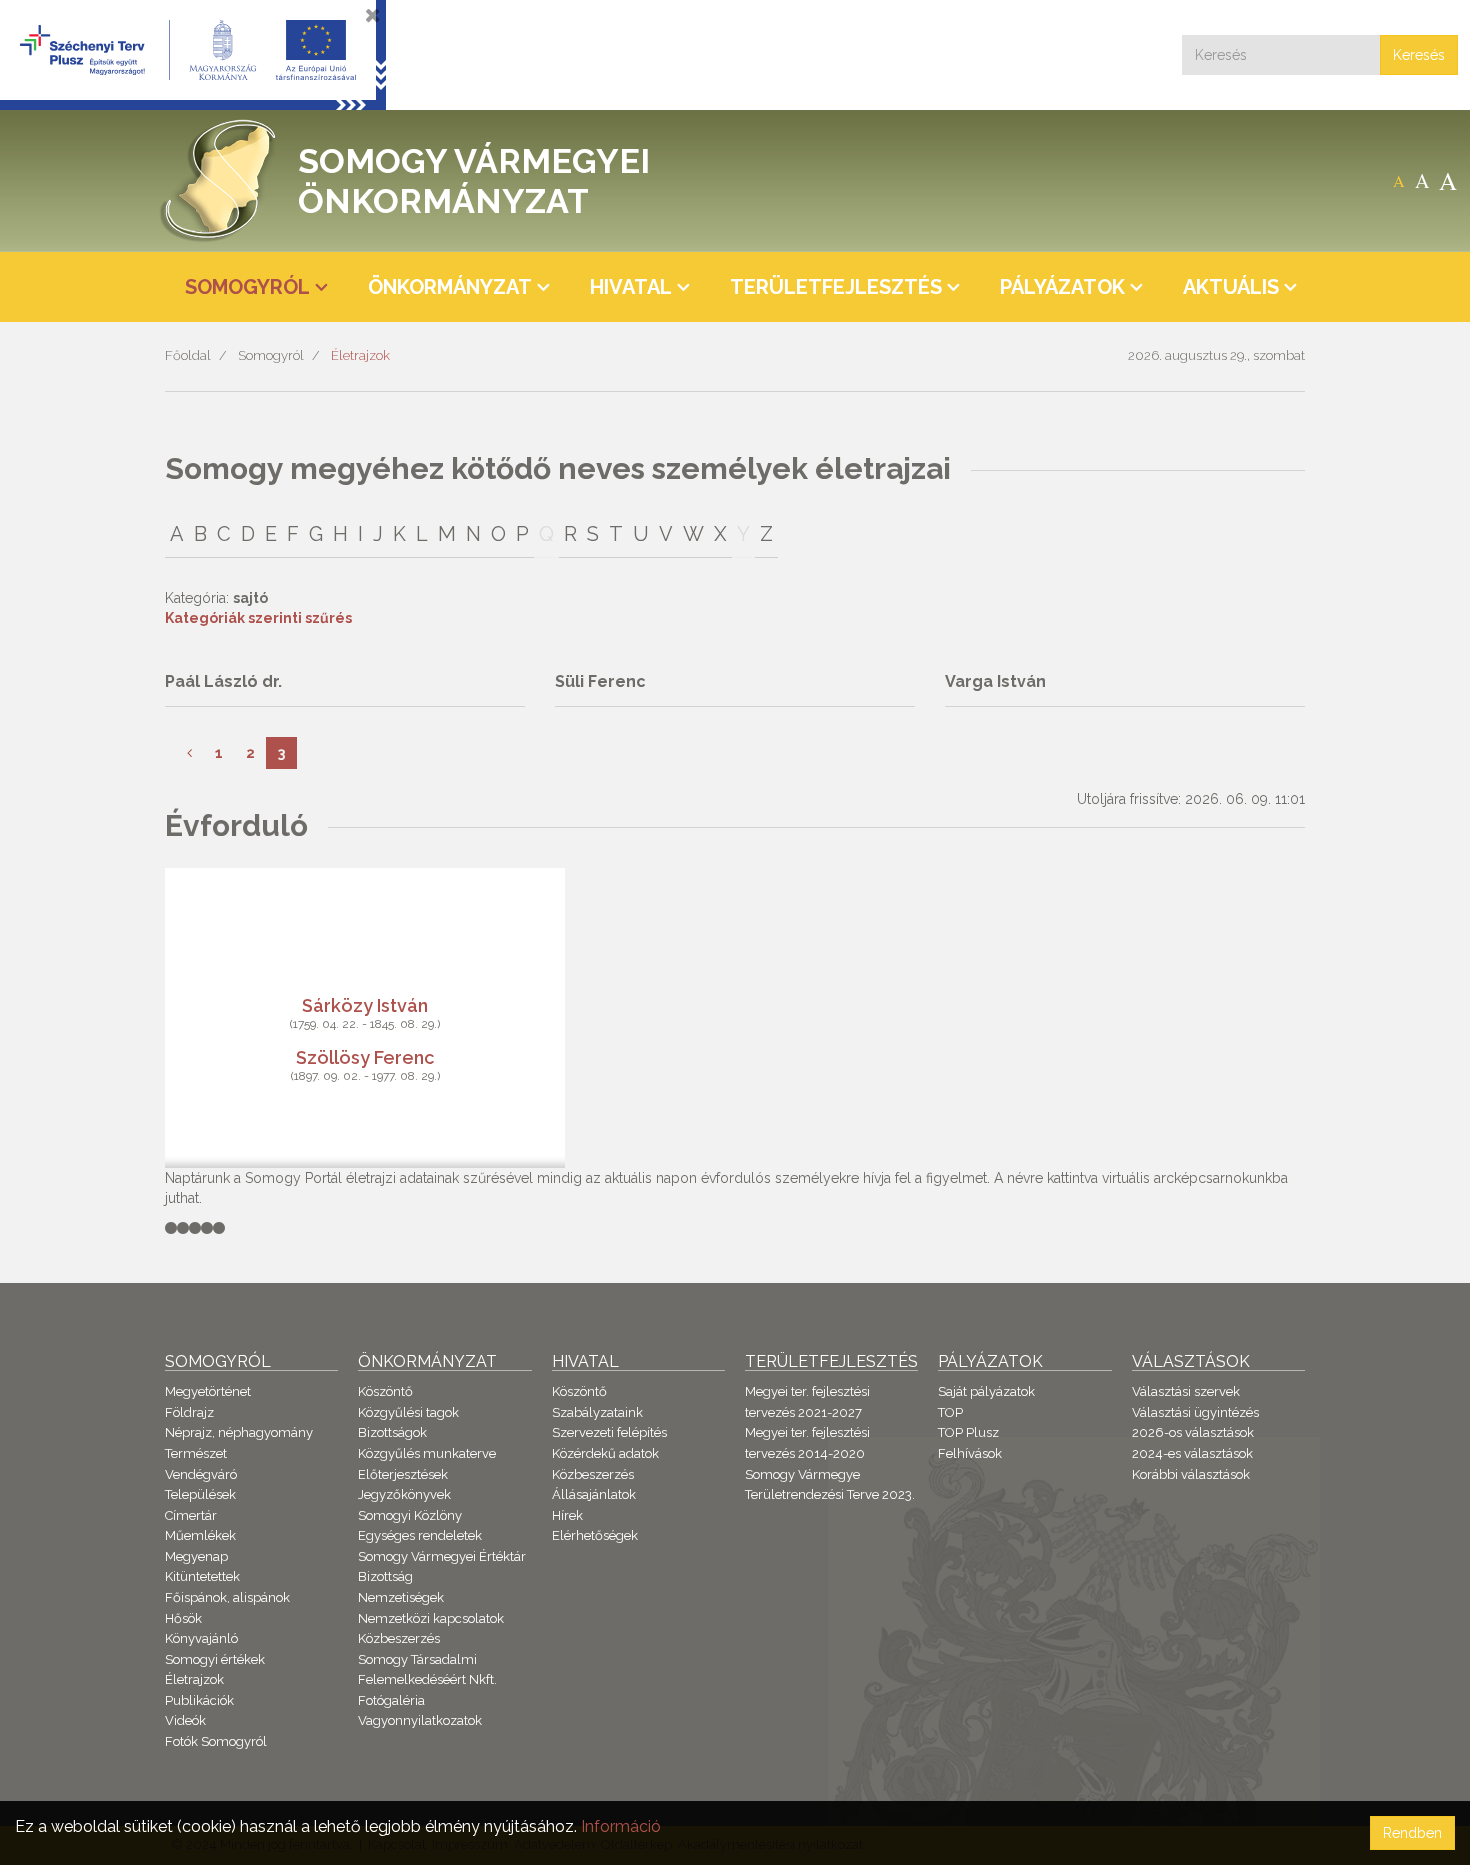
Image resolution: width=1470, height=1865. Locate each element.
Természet (196, 1453)
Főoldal (188, 355)
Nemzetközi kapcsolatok (431, 1618)
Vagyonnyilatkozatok (420, 1720)
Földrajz (189, 1412)
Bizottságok (392, 1432)
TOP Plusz (968, 1432)
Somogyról (271, 355)
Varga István (995, 681)
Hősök (183, 1618)
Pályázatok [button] (1062, 287)
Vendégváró (201, 1474)
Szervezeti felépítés (609, 1432)
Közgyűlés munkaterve (427, 1453)
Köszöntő (385, 1391)
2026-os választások (1193, 1432)
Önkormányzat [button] (450, 287)
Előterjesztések (403, 1474)
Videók (185, 1720)
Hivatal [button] (631, 287)
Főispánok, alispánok (227, 1597)
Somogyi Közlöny (410, 1515)
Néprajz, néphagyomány (239, 1432)
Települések (200, 1494)
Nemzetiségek (401, 1597)
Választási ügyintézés (1195, 1412)
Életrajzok (360, 355)
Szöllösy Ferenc (365, 1057)
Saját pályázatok (986, 1391)
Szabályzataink (597, 1412)
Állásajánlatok (594, 1494)
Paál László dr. (223, 681)
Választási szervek (1186, 1391)
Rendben (1412, 1833)
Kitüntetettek (202, 1576)
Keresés (1419, 55)
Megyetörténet (208, 1391)
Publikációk (199, 1700)
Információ (621, 1826)
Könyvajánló (201, 1638)
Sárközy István (365, 1005)
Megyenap (196, 1556)
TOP (950, 1412)
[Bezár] (373, 15)
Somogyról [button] (247, 287)
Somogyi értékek (215, 1659)
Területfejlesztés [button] (836, 287)
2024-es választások (1192, 1453)
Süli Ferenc (600, 681)
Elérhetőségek (595, 1535)
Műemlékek (200, 1535)
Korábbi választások (1191, 1474)
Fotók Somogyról (216, 1741)
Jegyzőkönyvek (404, 1494)
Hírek (567, 1515)
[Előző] (189, 753)
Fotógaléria (391, 1700)
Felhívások (970, 1453)
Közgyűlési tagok (408, 1412)
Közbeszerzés (399, 1638)
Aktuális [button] (1231, 287)
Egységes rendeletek (420, 1535)
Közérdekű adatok (605, 1453)
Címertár (191, 1515)
